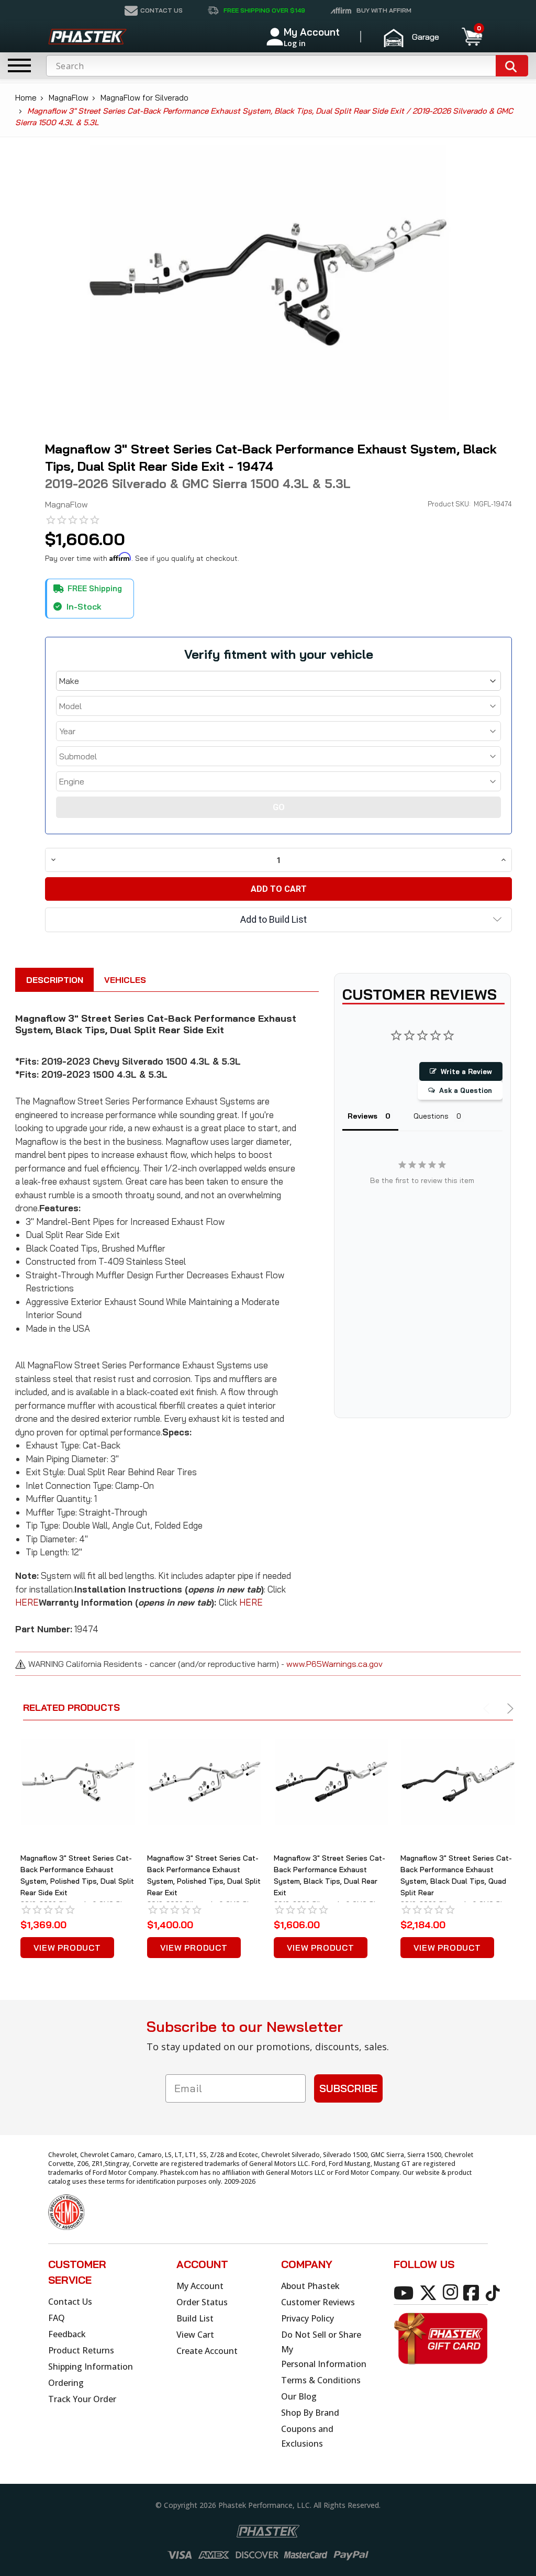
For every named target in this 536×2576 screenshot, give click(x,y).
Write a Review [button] (466, 1071)
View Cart (195, 2335)
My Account (200, 2286)
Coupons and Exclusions (307, 2436)
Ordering (66, 2383)
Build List (195, 2318)
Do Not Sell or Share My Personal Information (324, 2349)
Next (509, 1709)
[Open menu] (19, 65)
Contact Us (70, 2302)
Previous (488, 1709)
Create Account (207, 2351)
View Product (67, 1948)
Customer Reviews (318, 2302)
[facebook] (473, 2292)
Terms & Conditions (321, 2380)
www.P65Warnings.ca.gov (334, 1664)
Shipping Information (91, 2367)
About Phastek (310, 2286)
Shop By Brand (310, 2413)
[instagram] (452, 2292)
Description (55, 980)
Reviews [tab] (362, 1116)
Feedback (67, 2334)
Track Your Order (82, 2399)
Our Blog (299, 2396)
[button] (416, 37)
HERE (27, 1602)
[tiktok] (494, 2292)
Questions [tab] (431, 1116)
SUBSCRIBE (348, 2088)
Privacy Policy (308, 2318)
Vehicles (125, 980)
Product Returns (81, 2350)
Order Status (202, 2302)
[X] (430, 2292)
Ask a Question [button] (466, 1090)
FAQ (57, 2318)
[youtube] (405, 2292)
